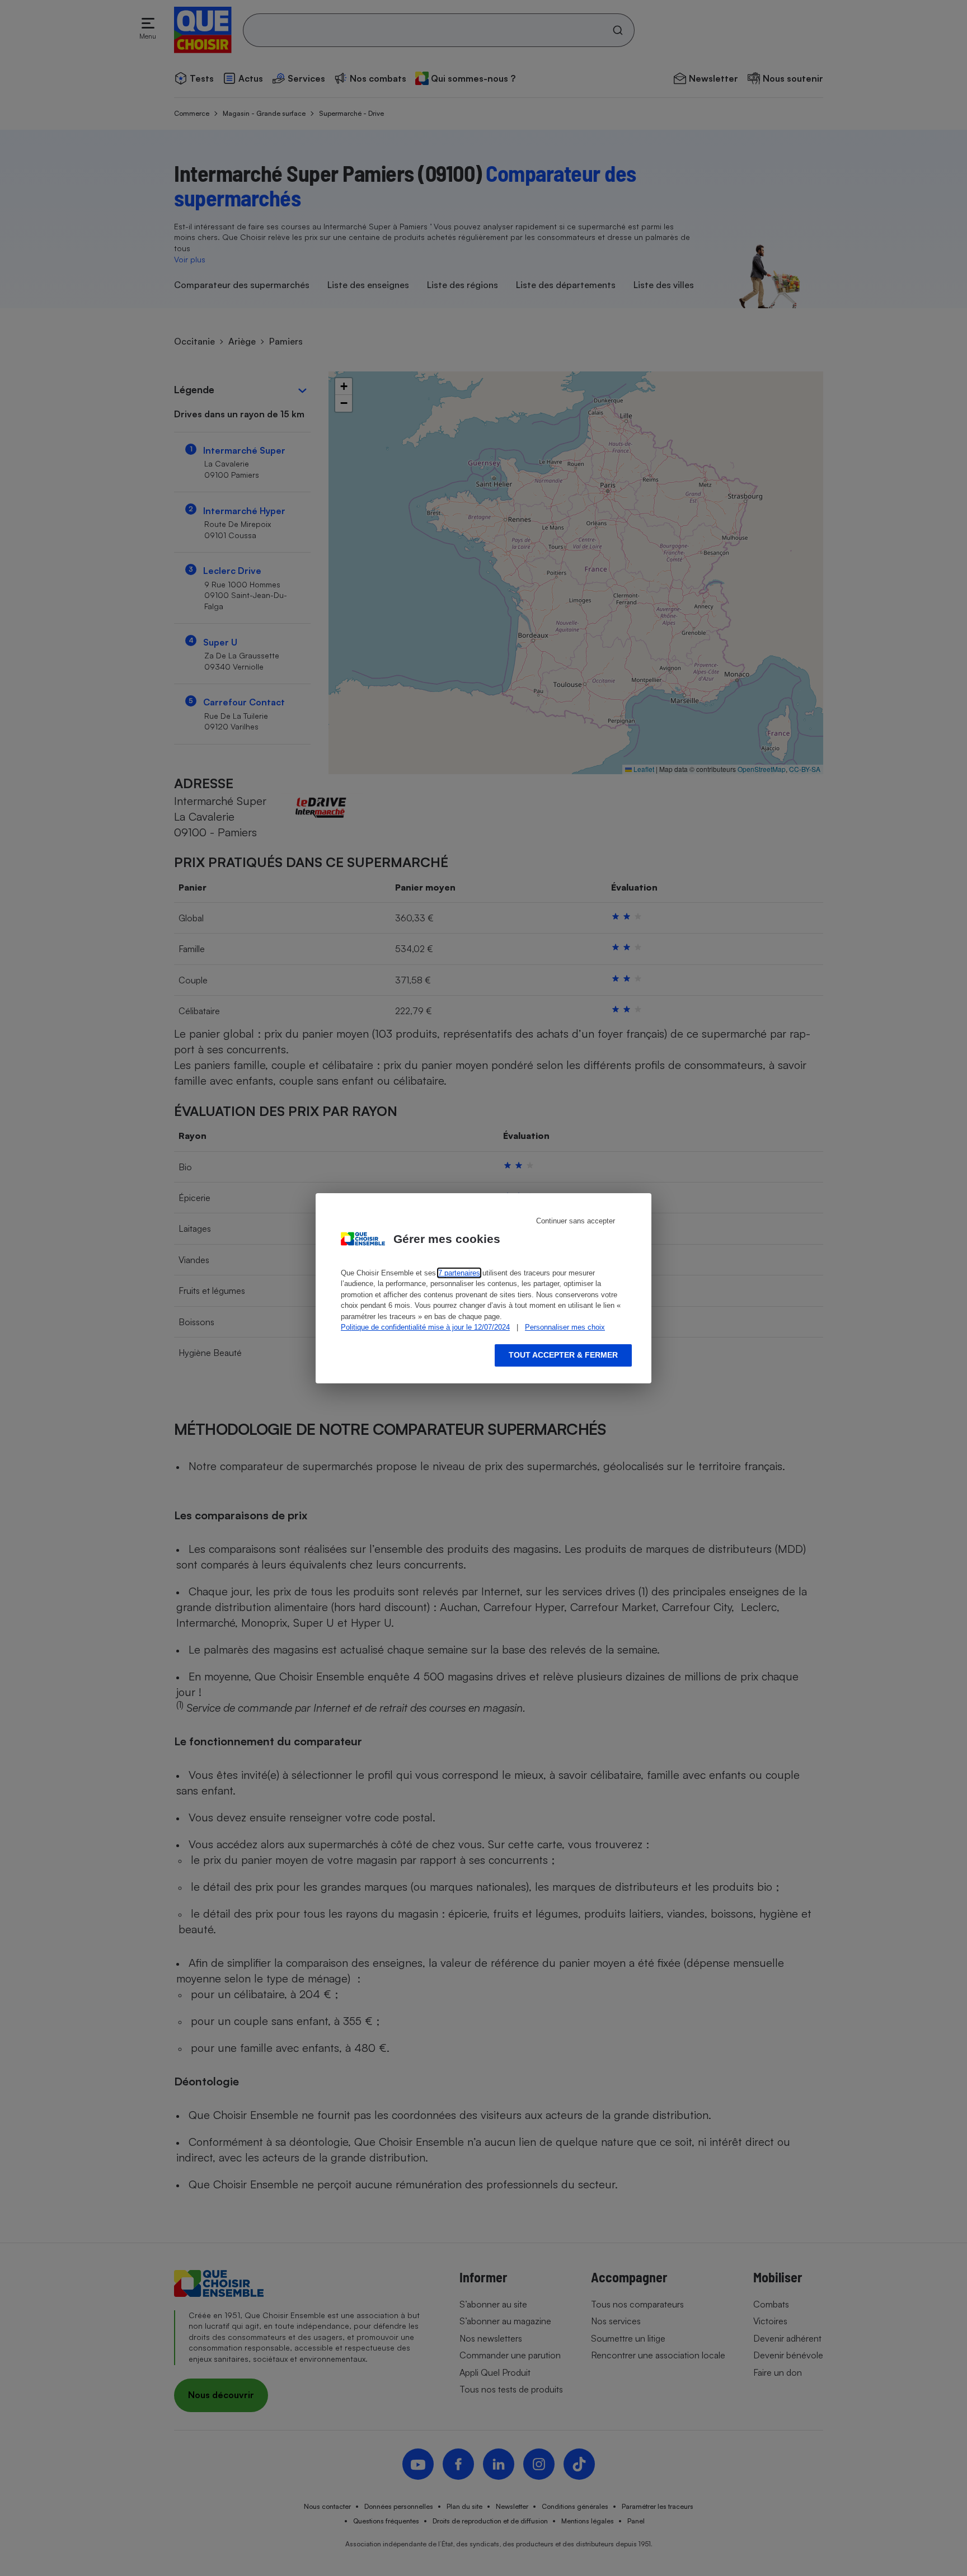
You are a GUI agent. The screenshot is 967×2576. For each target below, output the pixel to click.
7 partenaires (459, 1273)
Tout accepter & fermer (563, 1355)
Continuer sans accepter (576, 1221)
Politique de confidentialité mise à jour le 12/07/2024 (425, 1327)
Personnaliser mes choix (565, 1327)
